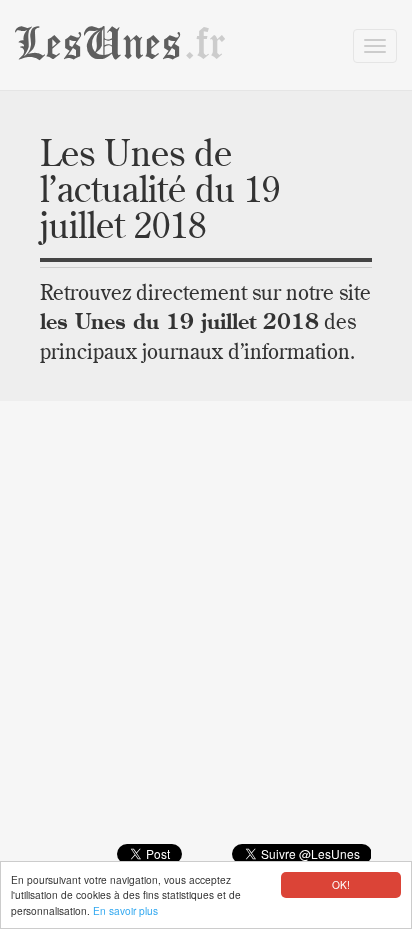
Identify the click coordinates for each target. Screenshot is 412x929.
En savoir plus (125, 910)
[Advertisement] (206, 637)
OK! (341, 884)
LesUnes (121, 44)
